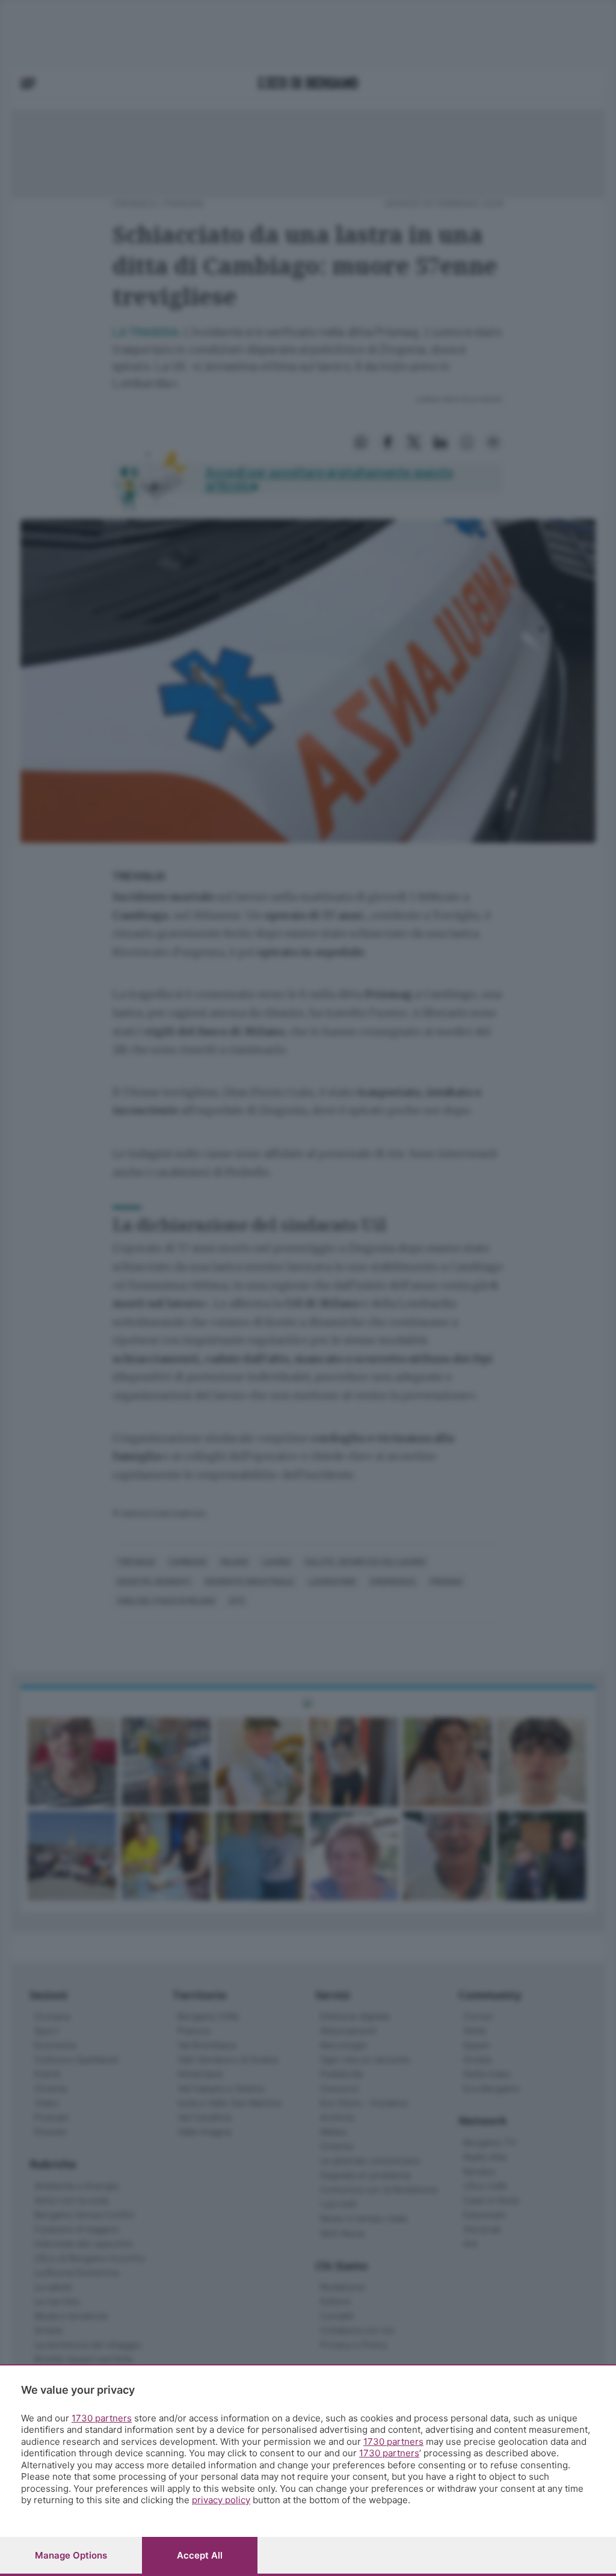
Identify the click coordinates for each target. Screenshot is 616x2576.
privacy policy (221, 2500)
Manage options (71, 2555)
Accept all (200, 2555)
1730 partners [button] (102, 2418)
